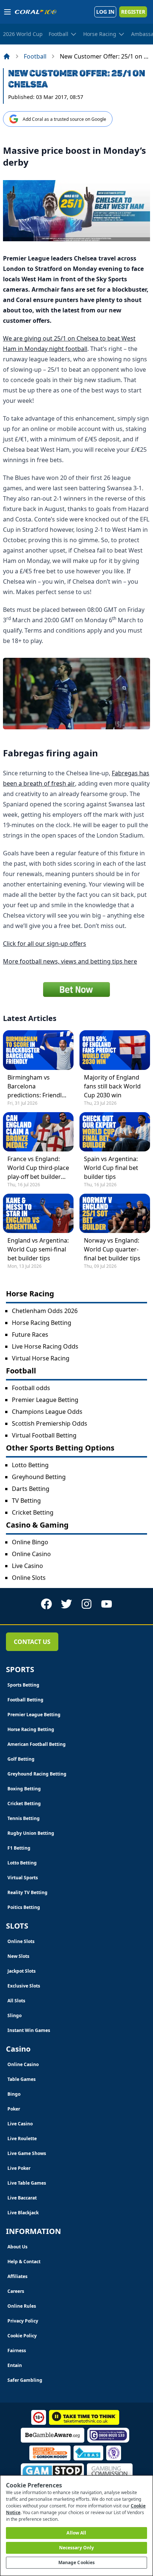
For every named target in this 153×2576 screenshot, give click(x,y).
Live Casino (27, 1566)
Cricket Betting (33, 1512)
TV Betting (26, 1501)
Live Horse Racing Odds (45, 1346)
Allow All (76, 2533)
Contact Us (32, 1642)
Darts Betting (31, 1489)
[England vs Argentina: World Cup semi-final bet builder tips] (38, 1213)
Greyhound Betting (39, 1477)
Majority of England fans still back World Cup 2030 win (112, 1086)
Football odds (31, 1388)
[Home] (7, 56)
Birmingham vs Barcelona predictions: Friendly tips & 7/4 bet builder (37, 1086)
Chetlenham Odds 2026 (45, 1311)
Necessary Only (77, 2548)
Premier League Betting (45, 1400)
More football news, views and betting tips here (70, 961)
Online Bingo (30, 1542)
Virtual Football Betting (44, 1435)
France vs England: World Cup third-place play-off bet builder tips (38, 1168)
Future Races (30, 1335)
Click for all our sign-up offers (45, 944)
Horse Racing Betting (42, 1323)
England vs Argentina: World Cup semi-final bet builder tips (38, 1249)
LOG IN (105, 12)
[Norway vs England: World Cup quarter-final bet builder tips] (115, 1213)
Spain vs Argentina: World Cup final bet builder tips (111, 1168)
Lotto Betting (30, 1465)
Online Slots (29, 1578)
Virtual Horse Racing (41, 1358)
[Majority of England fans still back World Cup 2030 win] (115, 1050)
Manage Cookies (77, 2562)
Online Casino (31, 1554)
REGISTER (133, 12)
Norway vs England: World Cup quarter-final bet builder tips (112, 1249)
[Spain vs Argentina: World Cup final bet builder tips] (115, 1132)
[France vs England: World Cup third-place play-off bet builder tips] (38, 1132)
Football (35, 56)
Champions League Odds (47, 1412)
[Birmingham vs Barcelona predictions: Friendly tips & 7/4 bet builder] (38, 1050)
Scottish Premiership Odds (50, 1423)
